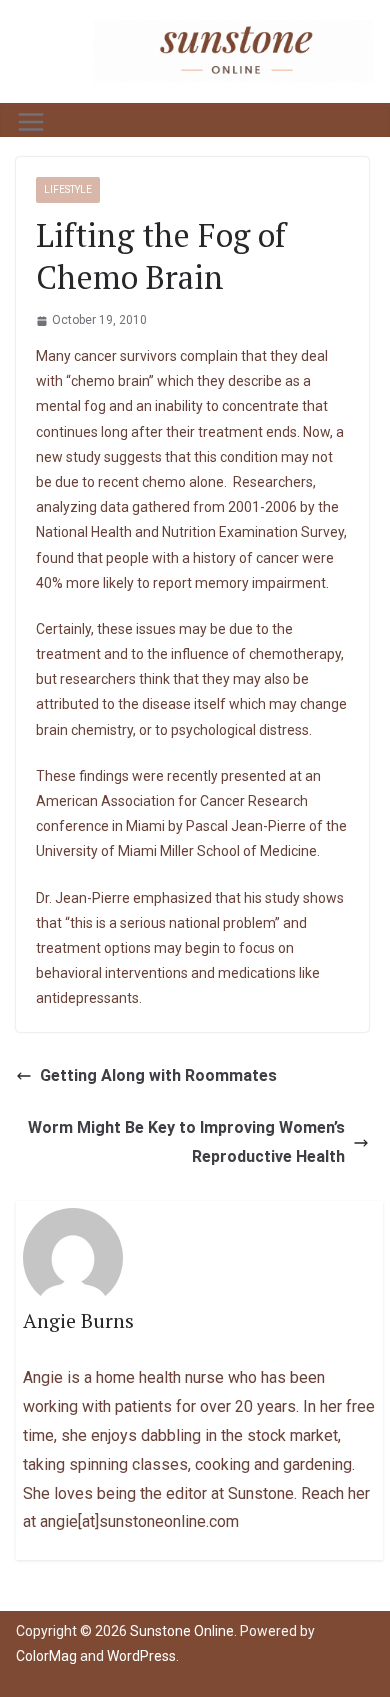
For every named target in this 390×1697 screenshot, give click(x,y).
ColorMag (46, 1656)
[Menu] (31, 122)
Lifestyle (68, 189)
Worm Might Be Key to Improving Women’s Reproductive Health (186, 1142)
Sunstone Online (182, 1631)
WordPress (141, 1656)
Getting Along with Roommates (158, 1075)
